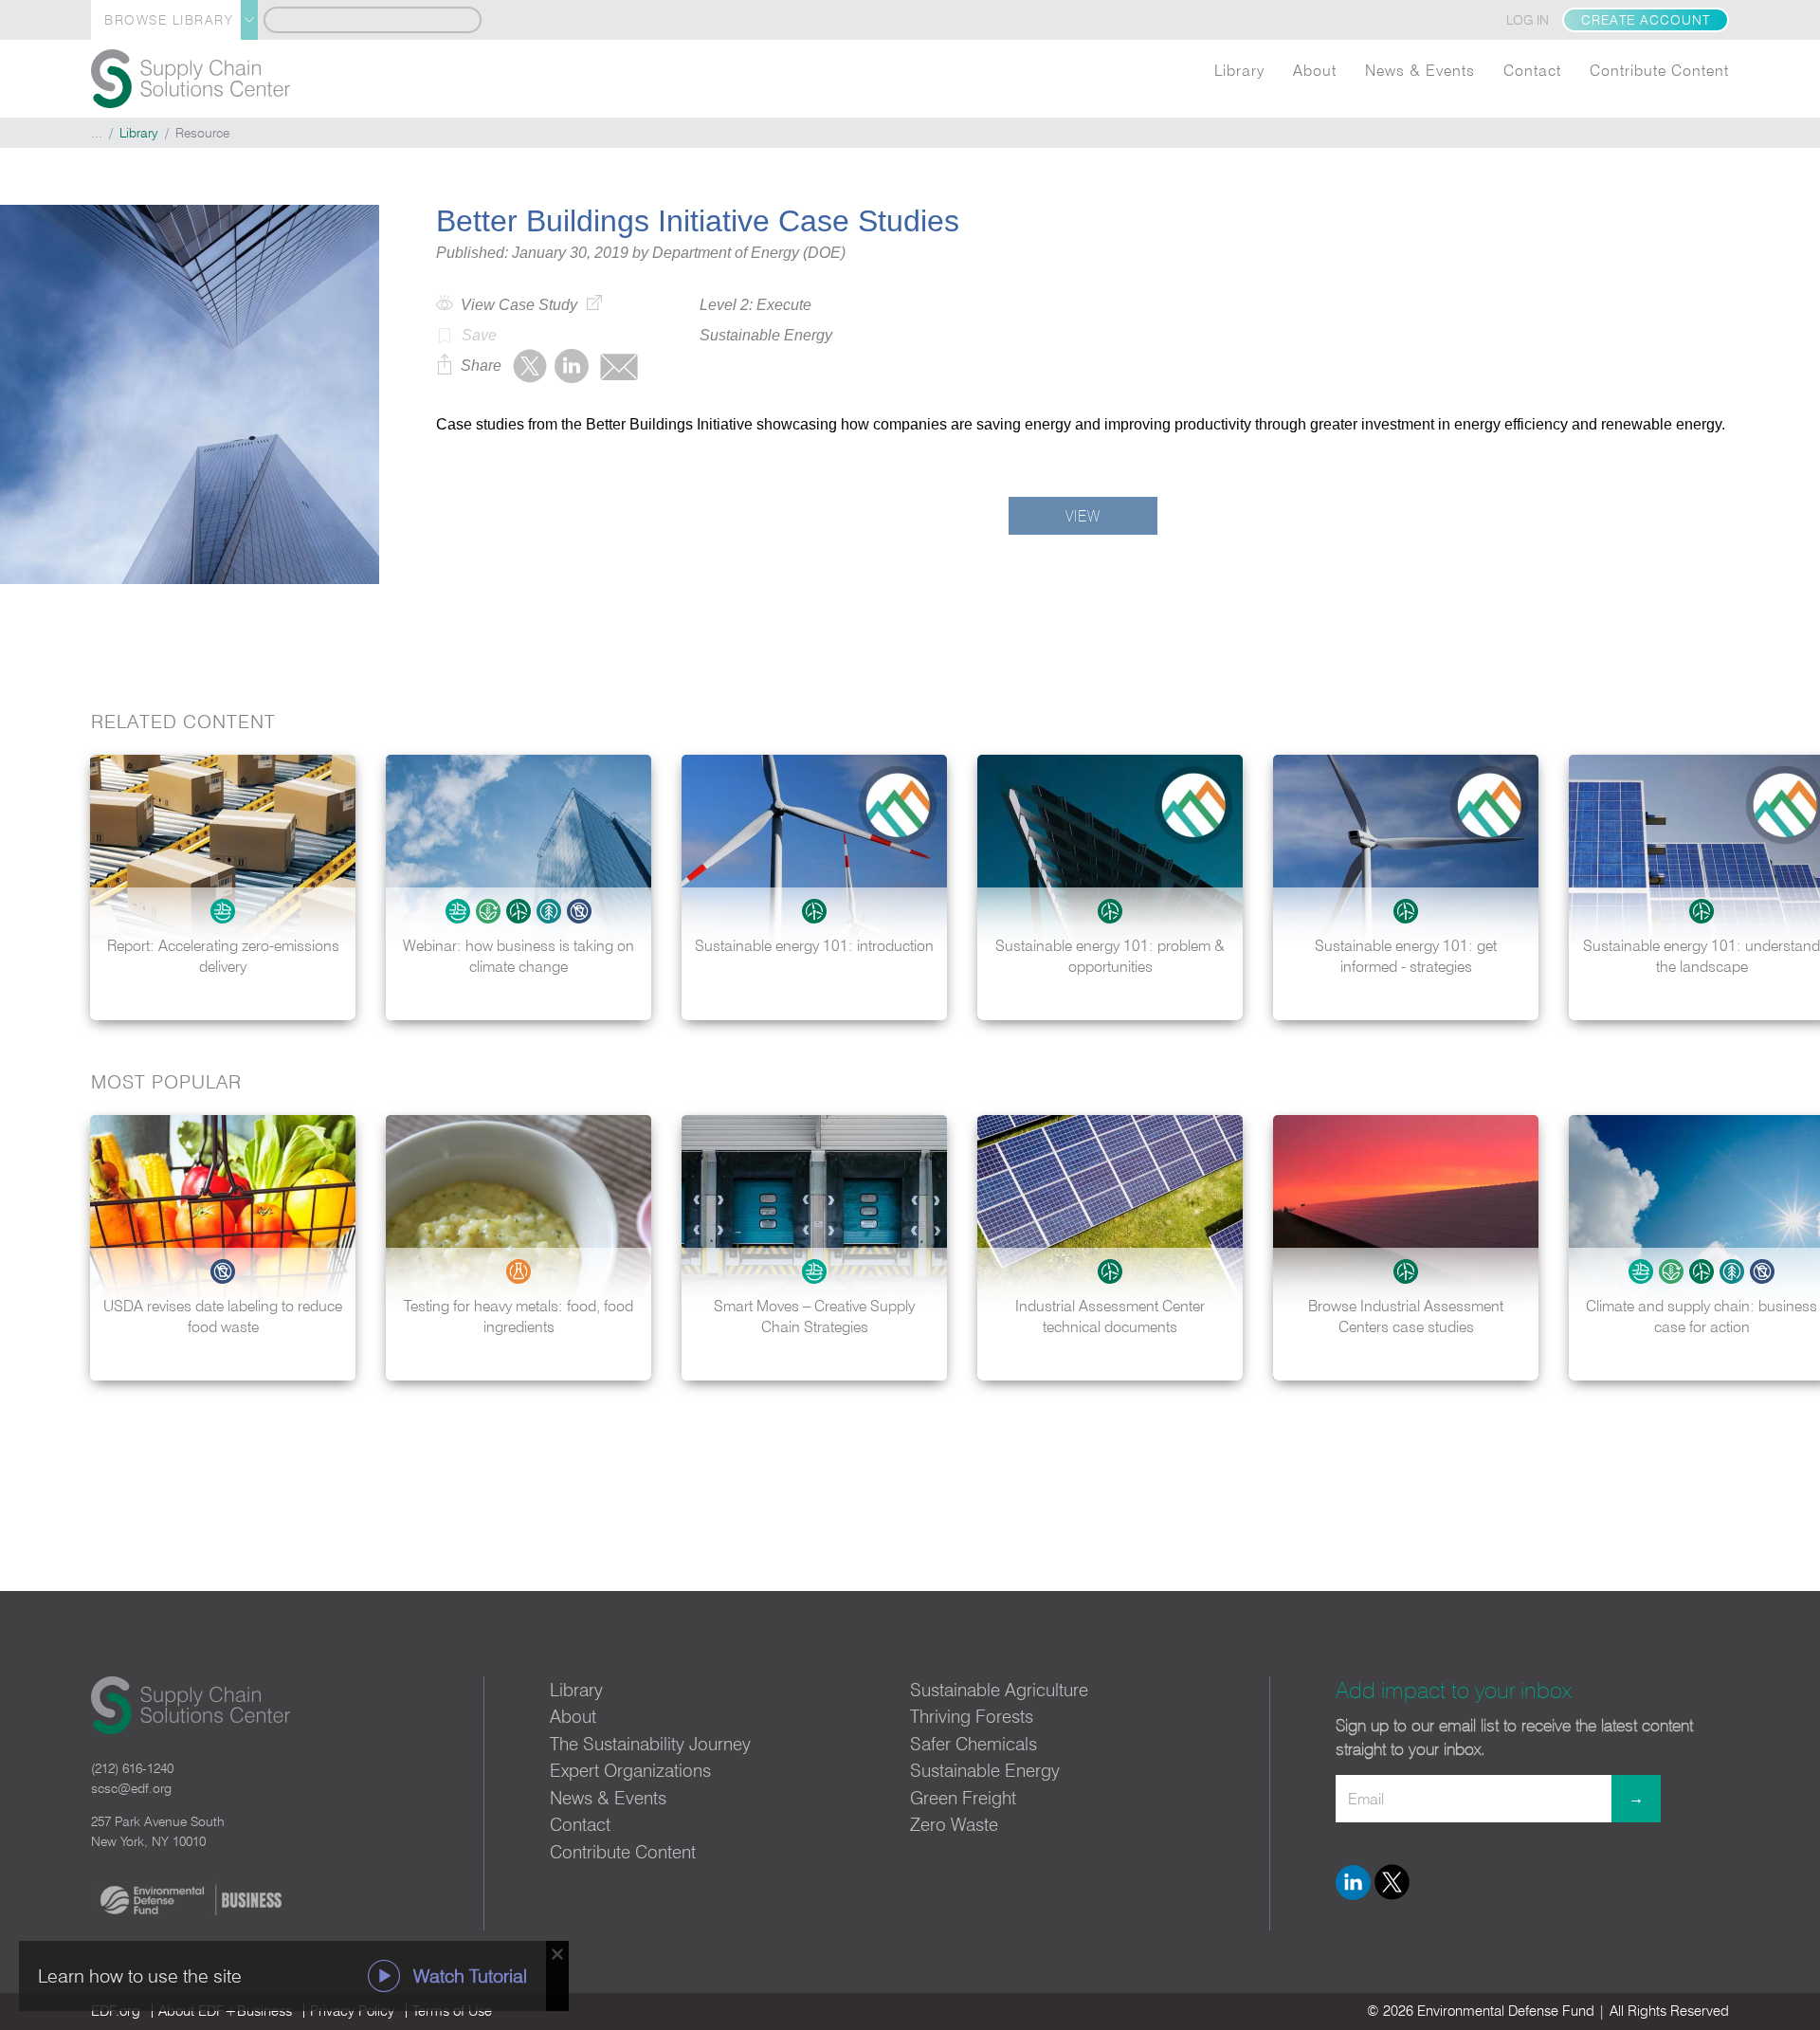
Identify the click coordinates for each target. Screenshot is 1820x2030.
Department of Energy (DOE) (749, 253)
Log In (1528, 20)
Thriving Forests (972, 1716)
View (1083, 516)
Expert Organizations (630, 1770)
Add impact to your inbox (1454, 1690)
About (1315, 70)
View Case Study (519, 305)
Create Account (1646, 20)
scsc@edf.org (131, 1788)
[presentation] (1786, 887)
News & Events (1420, 70)
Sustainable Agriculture (999, 1690)
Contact (1532, 70)
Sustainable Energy (985, 1770)
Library (1239, 70)
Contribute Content (1659, 70)
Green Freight (963, 1798)
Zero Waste (954, 1824)
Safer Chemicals (974, 1744)
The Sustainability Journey (650, 1744)
